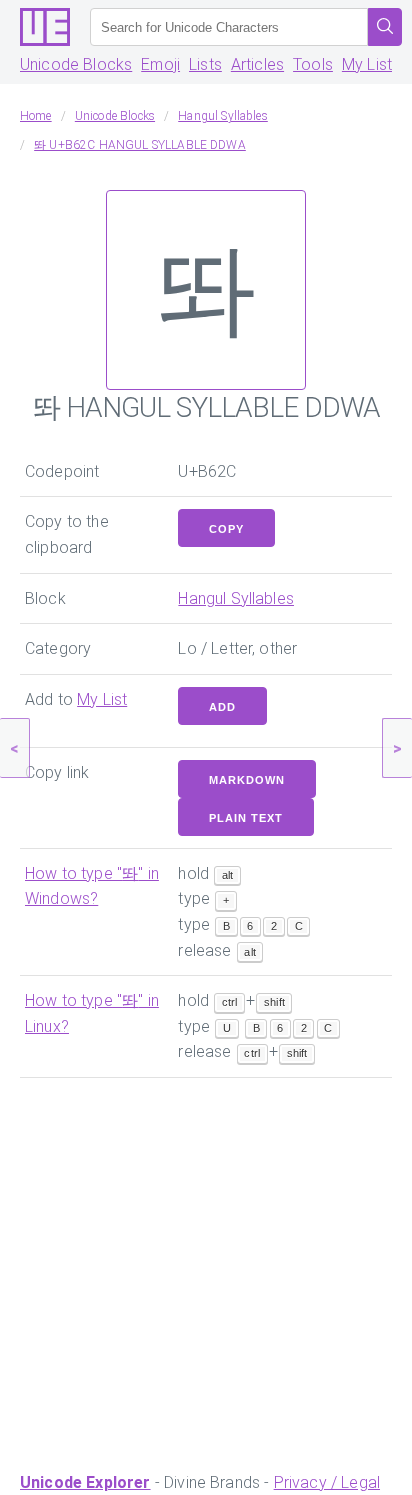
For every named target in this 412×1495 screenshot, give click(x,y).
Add (222, 707)
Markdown (247, 780)
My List (367, 64)
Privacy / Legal (327, 1482)
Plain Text (246, 818)
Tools (313, 64)
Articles (257, 64)
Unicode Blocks (76, 64)
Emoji (160, 64)
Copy (226, 529)
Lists (205, 64)
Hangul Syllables (236, 598)
